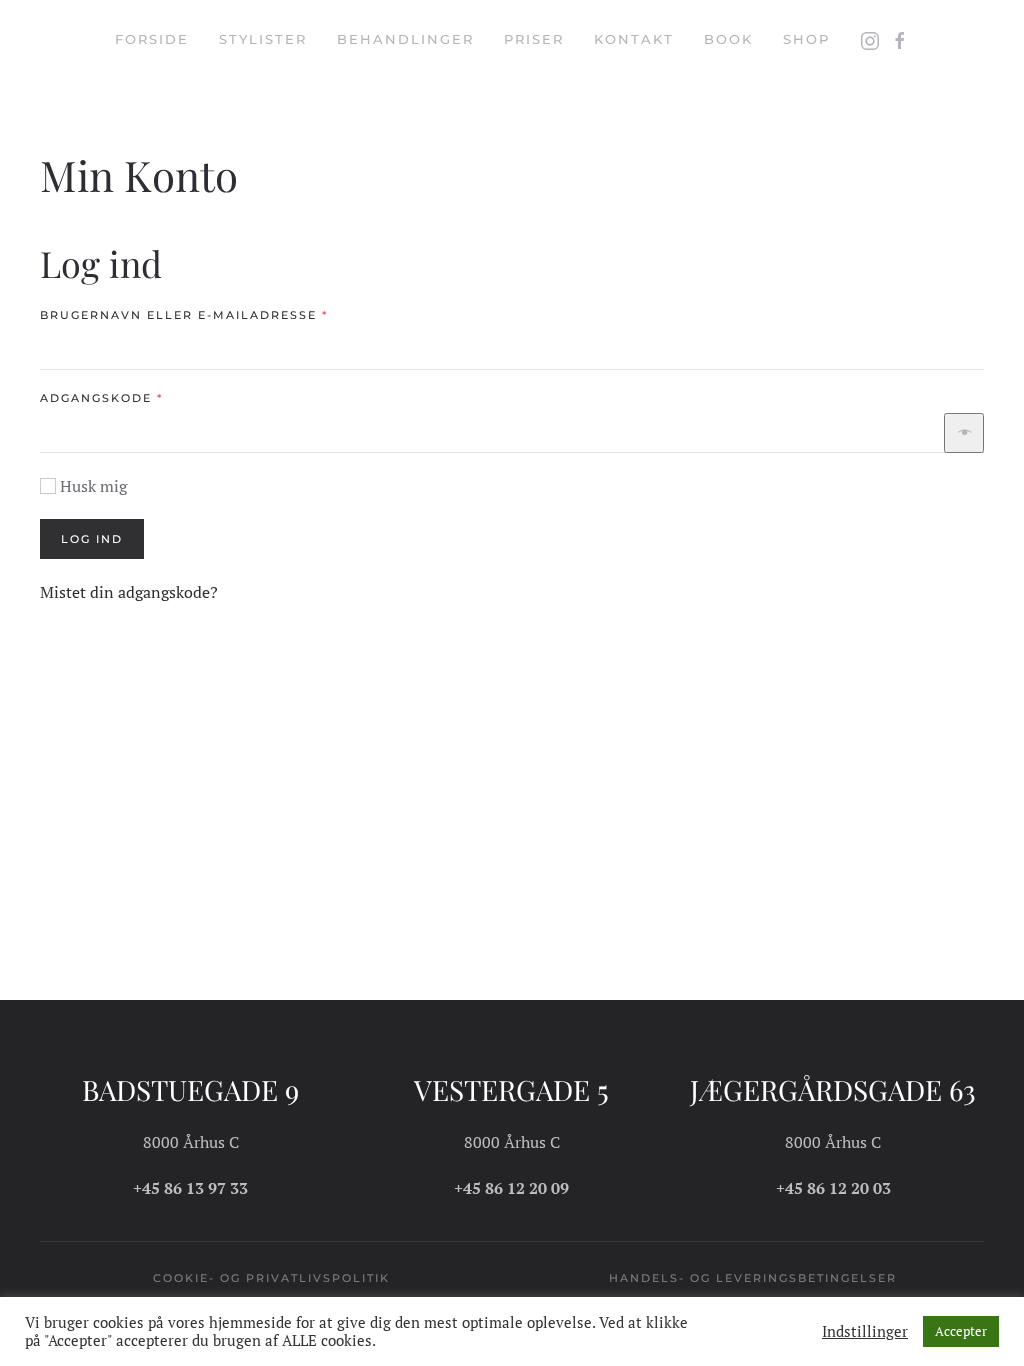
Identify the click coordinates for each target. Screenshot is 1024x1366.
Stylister (263, 39)
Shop (806, 39)
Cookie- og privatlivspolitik (271, 1278)
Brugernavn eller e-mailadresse (224, 314)
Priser (534, 39)
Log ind (92, 539)
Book (728, 39)
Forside (152, 39)
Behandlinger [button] (405, 39)
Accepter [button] (961, 1331)
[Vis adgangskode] (964, 433)
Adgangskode (141, 397)
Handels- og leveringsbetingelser (753, 1278)
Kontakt (634, 39)
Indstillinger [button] (865, 1332)
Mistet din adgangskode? (129, 592)
